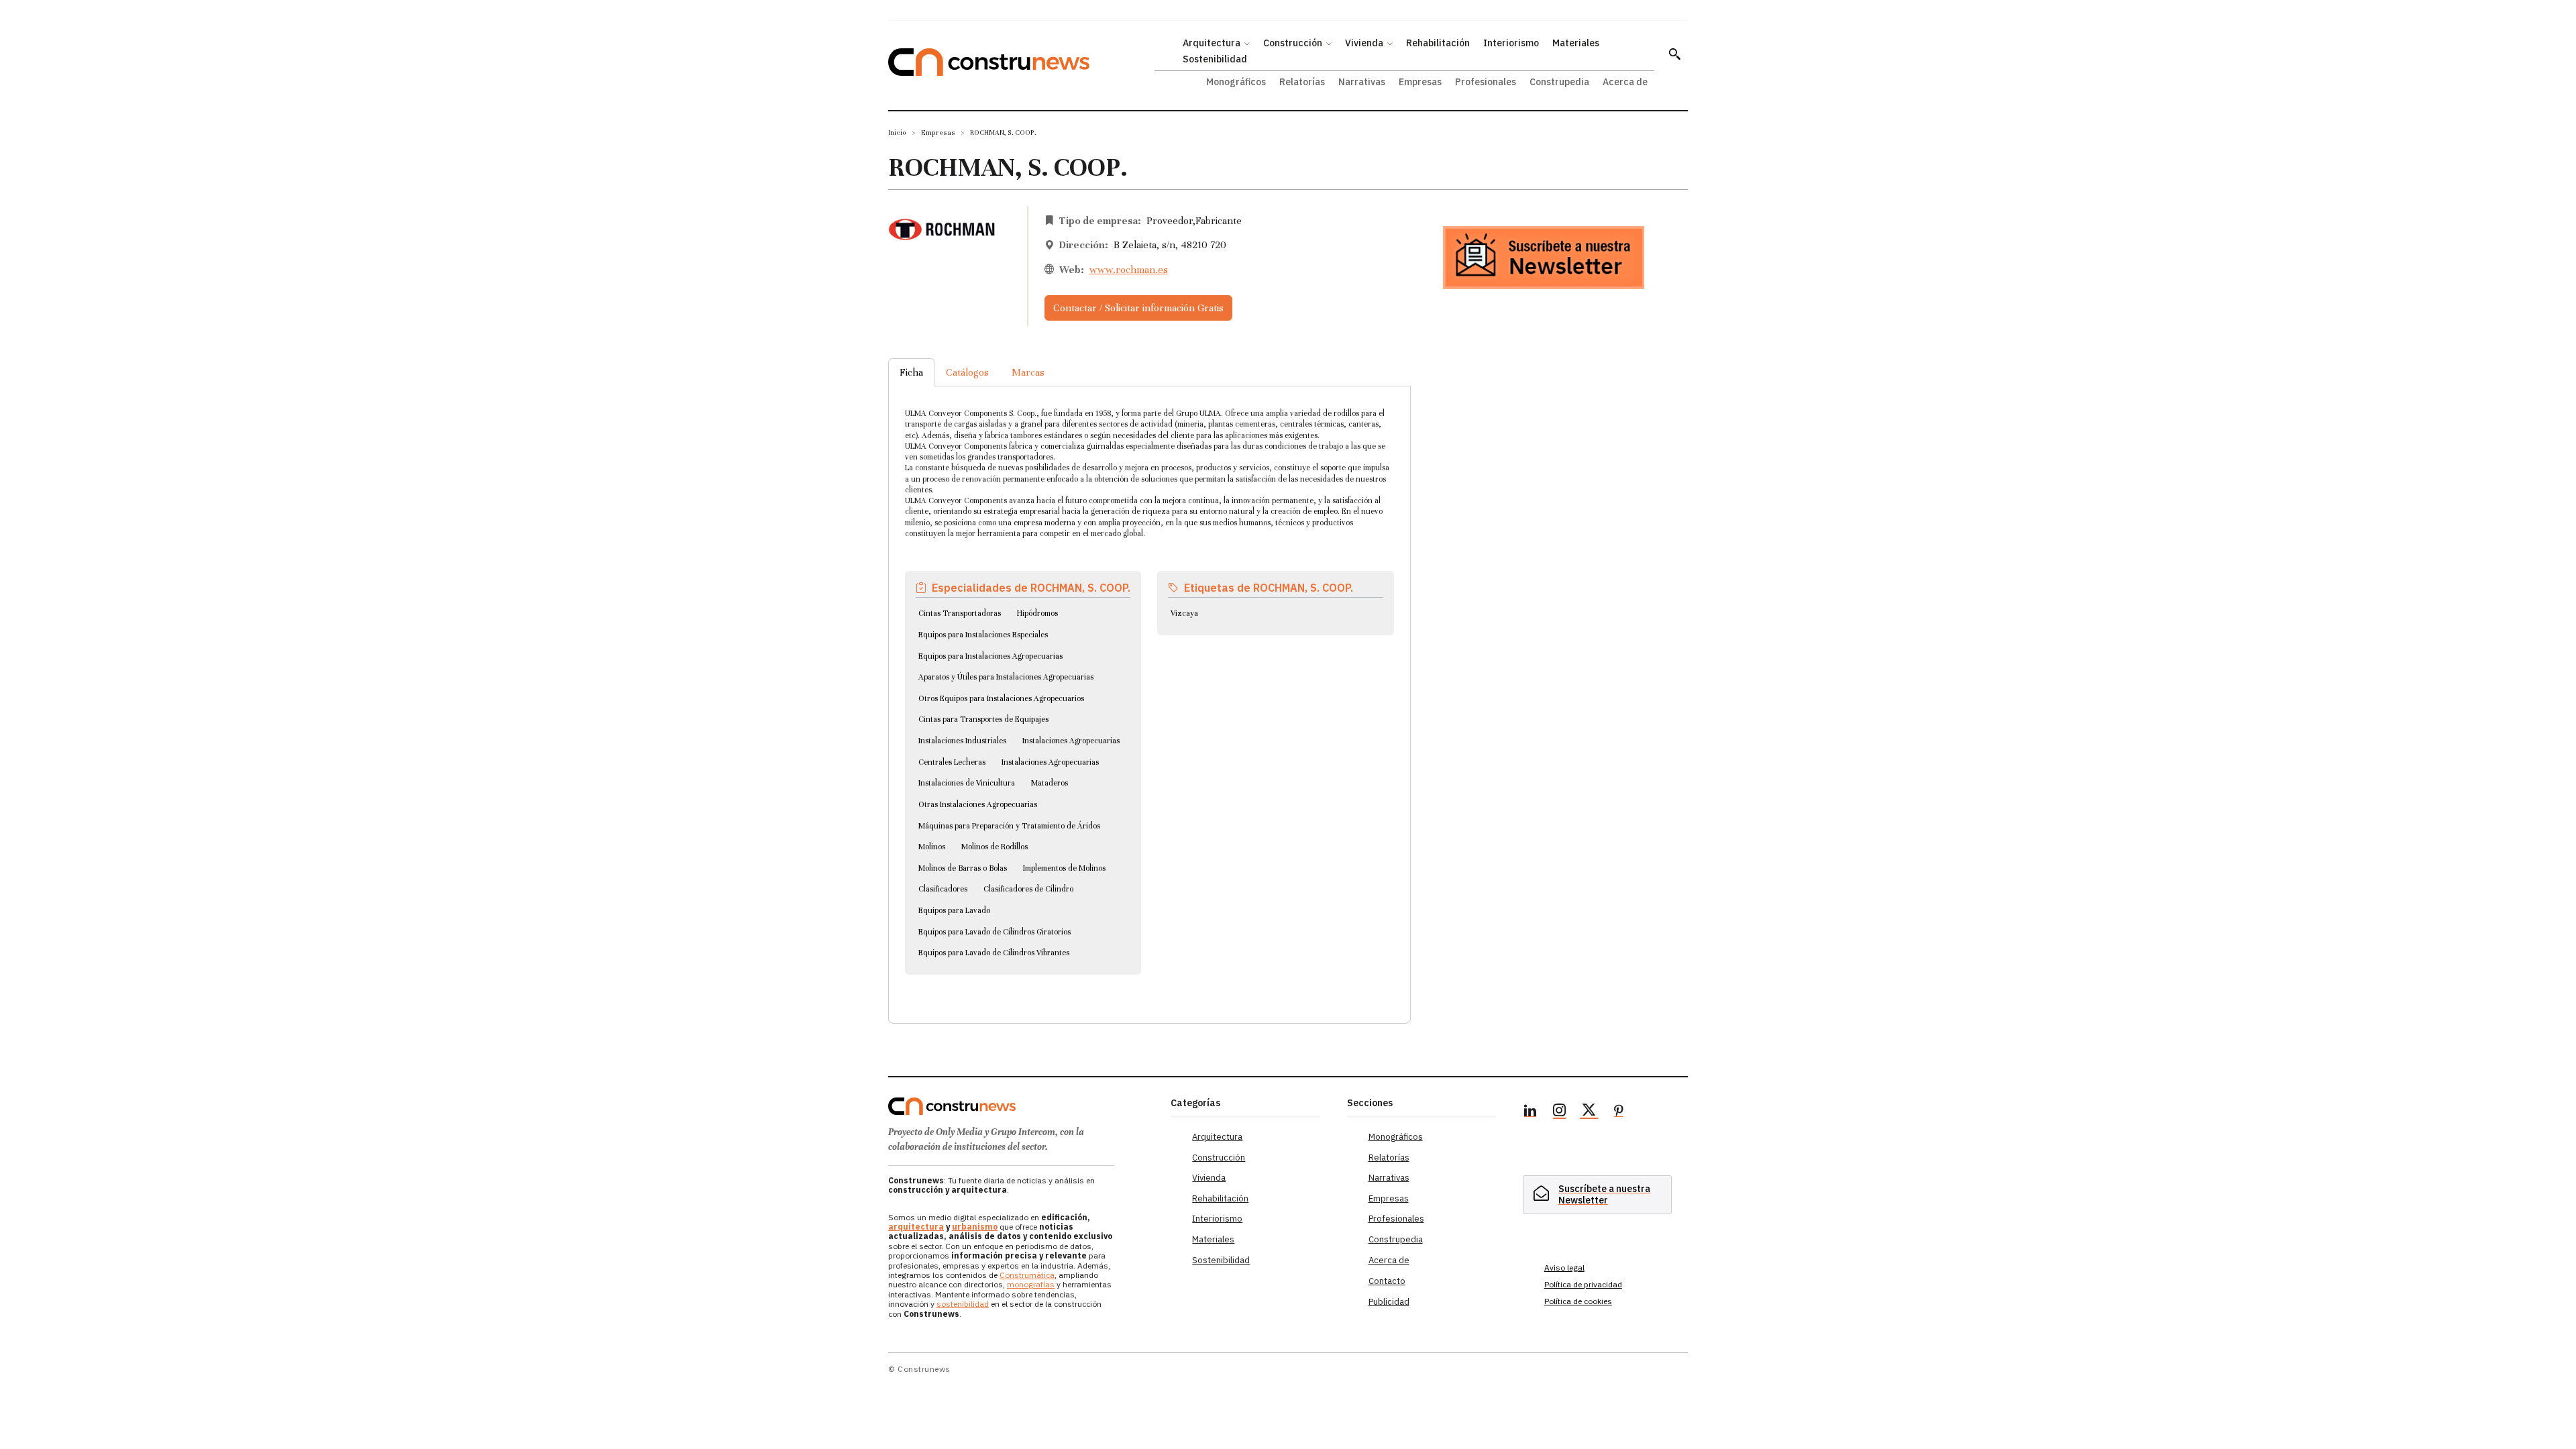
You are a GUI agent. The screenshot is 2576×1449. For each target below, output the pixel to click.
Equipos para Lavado (954, 910)
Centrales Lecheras (952, 762)
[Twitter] (1589, 1112)
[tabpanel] (1149, 689)
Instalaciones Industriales (962, 741)
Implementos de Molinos (1064, 868)
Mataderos (1050, 783)
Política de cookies (1578, 1301)
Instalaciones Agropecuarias (1071, 741)
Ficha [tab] (911, 372)
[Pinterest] (1619, 1112)
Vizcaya (1184, 613)
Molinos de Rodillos (995, 847)
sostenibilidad (963, 1304)
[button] (1674, 54)
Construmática (1027, 1275)
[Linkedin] (1530, 1112)
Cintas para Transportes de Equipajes (983, 719)
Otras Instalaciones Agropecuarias (978, 804)
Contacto (1387, 1281)
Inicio (897, 132)
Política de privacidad (1583, 1284)
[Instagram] (1560, 1112)
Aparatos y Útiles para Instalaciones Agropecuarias (1006, 677)
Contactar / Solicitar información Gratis (1138, 308)
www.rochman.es (1129, 270)
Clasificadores (943, 889)
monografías (1031, 1284)
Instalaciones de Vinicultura (967, 783)
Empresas (938, 132)
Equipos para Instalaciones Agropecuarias (990, 656)
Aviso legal (1564, 1268)
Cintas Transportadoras (960, 613)
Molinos (932, 847)
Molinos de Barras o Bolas (963, 868)
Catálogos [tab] (967, 372)
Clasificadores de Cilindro (1028, 889)
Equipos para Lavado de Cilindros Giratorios (995, 932)
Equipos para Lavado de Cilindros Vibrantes (994, 953)
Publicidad (1389, 1302)
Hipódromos (1037, 613)
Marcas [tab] (1028, 372)
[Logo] (1021, 1106)
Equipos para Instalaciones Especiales (983, 635)
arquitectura (916, 1227)
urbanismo (975, 1227)
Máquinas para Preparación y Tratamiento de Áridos (1009, 826)
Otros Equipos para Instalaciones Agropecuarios (1001, 698)
